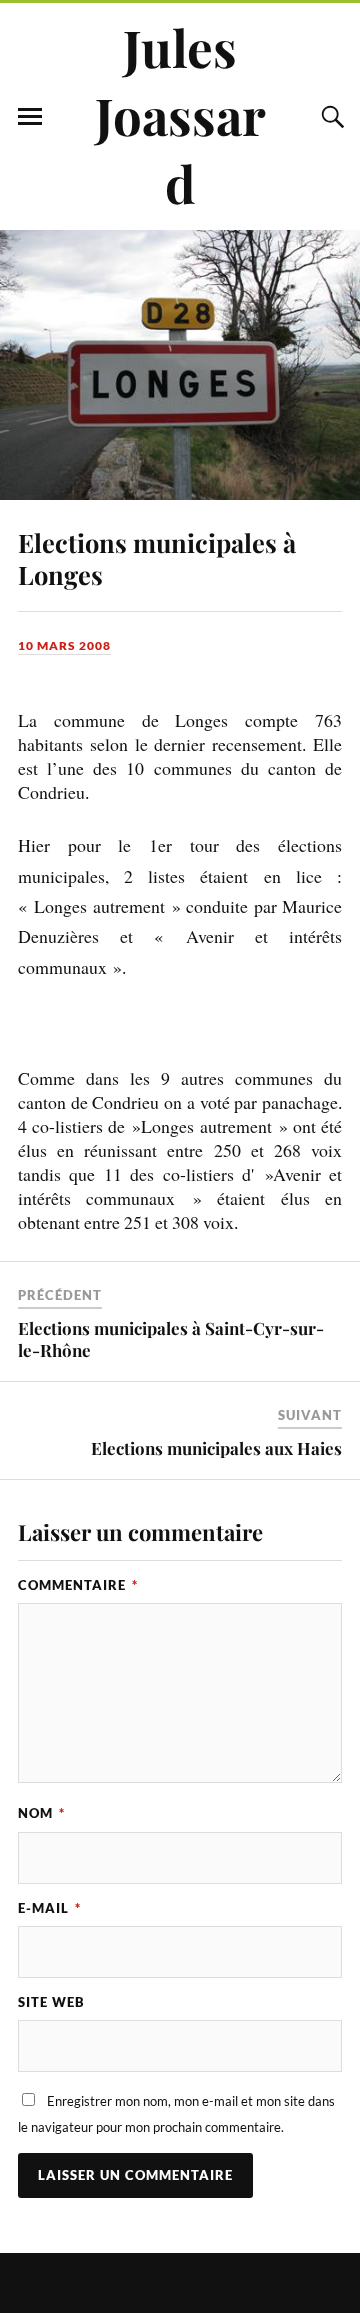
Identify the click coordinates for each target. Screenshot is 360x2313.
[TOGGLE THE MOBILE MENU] (30, 117)
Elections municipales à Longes (157, 558)
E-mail (49, 1908)
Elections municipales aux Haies (216, 1448)
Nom (41, 1813)
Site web (51, 2002)
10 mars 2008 (64, 645)
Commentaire (78, 1585)
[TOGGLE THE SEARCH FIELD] (330, 117)
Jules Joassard (180, 115)
